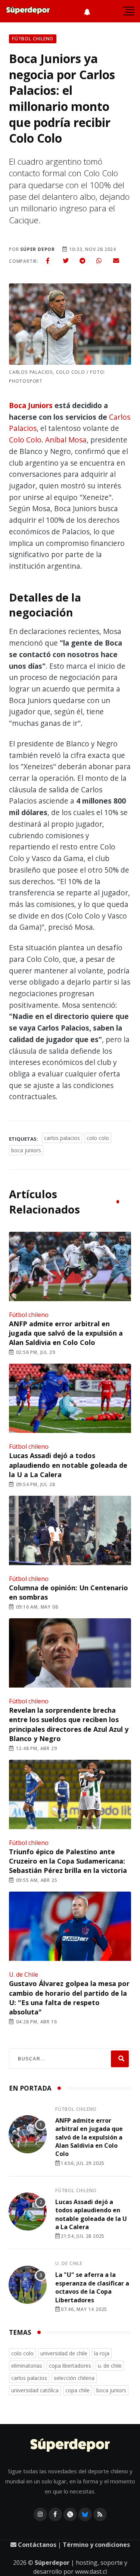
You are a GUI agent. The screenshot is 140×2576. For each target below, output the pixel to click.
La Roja (102, 2353)
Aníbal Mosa (66, 440)
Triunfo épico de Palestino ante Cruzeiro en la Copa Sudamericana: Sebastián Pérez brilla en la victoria (68, 1861)
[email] (116, 261)
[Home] (70, 2446)
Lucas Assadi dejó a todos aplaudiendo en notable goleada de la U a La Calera (68, 1465)
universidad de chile (64, 2353)
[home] (28, 11)
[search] (120, 2059)
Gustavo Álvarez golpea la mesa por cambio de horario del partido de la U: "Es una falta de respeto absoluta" (69, 1998)
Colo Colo (25, 440)
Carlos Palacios (62, 1138)
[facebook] (48, 261)
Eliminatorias (27, 2366)
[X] (70, 2514)
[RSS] (100, 2514)
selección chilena (74, 2378)
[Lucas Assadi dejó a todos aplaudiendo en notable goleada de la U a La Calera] (70, 1399)
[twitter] (66, 261)
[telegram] (83, 261)
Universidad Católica (35, 2390)
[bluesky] (85, 2514)
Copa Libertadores (70, 2366)
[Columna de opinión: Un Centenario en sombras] (70, 1531)
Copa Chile (77, 2390)
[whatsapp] (99, 261)
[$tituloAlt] (28, 2135)
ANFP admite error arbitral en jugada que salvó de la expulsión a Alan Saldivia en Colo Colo (66, 1333)
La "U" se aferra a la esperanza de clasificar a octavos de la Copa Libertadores (92, 2287)
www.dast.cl (91, 2572)
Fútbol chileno (29, 1315)
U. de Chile (24, 1974)
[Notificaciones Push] (87, 11)
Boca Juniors (31, 405)
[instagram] (40, 2514)
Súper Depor (38, 249)
